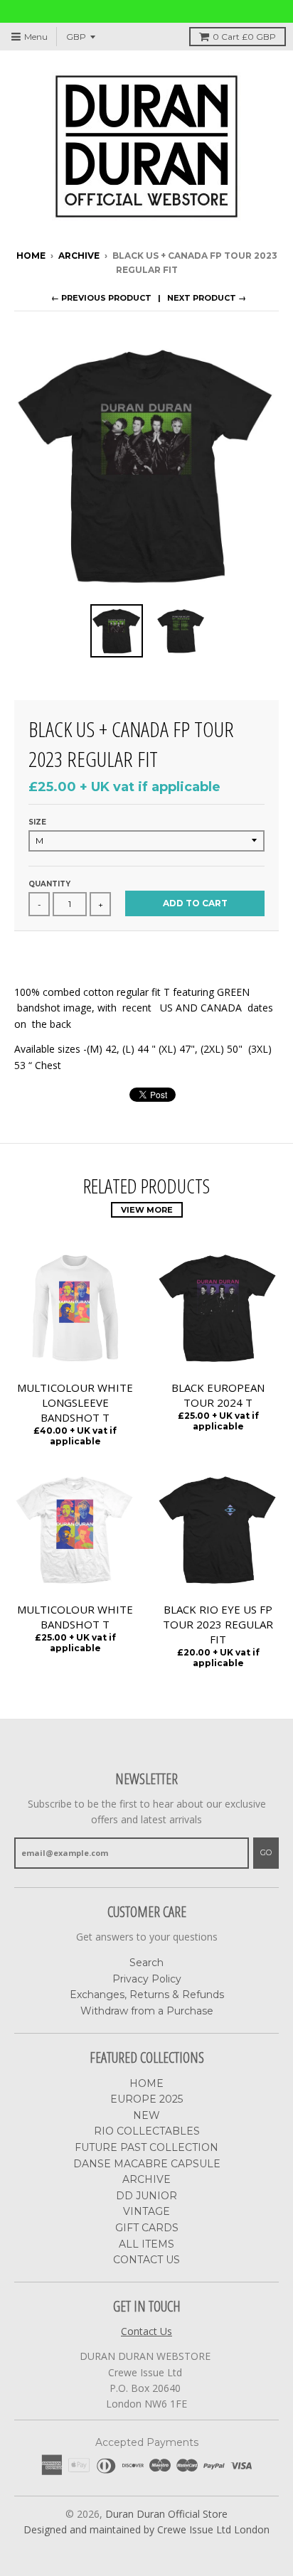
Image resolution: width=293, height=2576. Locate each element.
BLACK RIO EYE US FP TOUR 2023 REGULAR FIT (218, 1624)
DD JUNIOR (146, 2196)
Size (37, 822)
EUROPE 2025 (146, 2099)
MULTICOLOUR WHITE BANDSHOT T (75, 1617)
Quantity (49, 884)
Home (31, 256)
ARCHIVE (79, 256)
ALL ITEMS (146, 2244)
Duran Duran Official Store (166, 2514)
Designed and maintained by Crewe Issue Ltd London (146, 2529)
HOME (146, 2083)
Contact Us (146, 2331)
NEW (146, 2115)
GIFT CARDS (147, 2228)
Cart (244, 37)
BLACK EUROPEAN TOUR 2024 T (218, 1395)
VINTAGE (146, 2211)
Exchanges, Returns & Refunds (147, 1995)
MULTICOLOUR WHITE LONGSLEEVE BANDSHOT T (75, 1402)
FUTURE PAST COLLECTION (146, 2147)
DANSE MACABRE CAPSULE (147, 2164)
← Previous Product (101, 298)
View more (147, 1210)
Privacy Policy (147, 1979)
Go (266, 1852)
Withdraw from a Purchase (147, 2011)
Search (146, 1963)
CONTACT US (146, 2260)
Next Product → (207, 298)
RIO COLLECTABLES (147, 2131)
